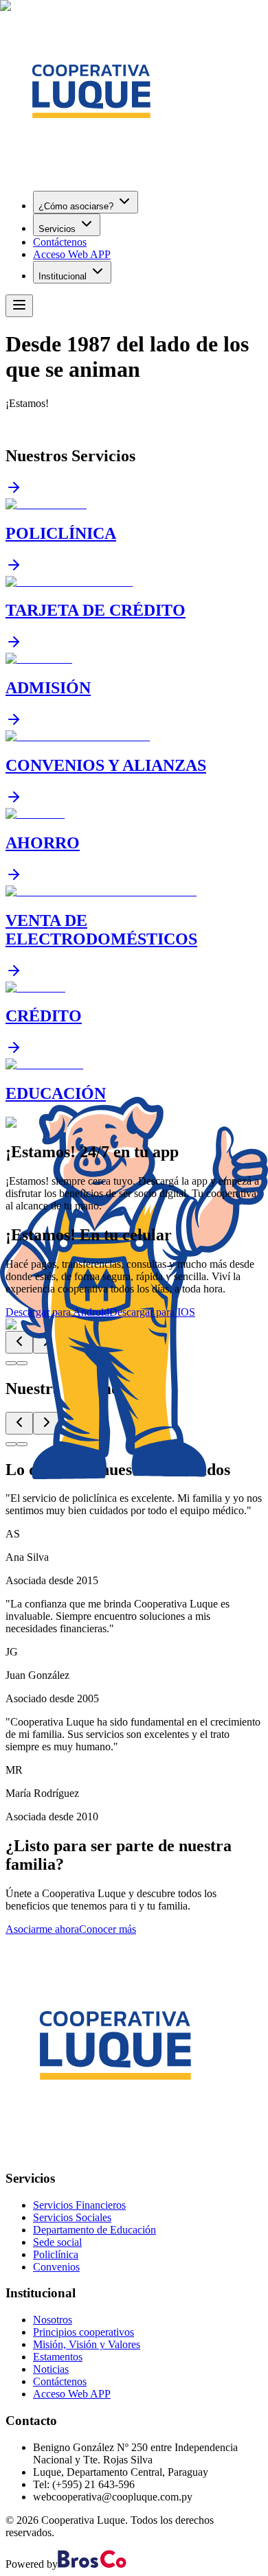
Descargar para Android (57, 1312)
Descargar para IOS (152, 1312)
